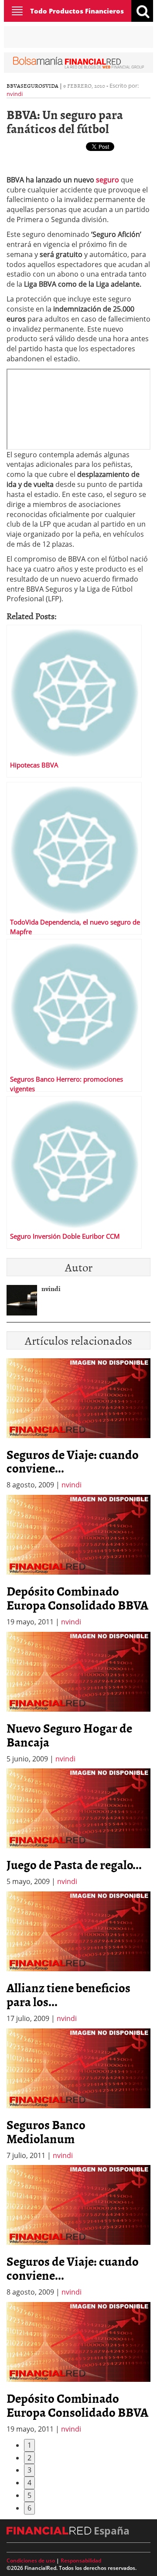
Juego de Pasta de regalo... (74, 1864)
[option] (78, 1561)
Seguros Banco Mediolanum (46, 2131)
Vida (52, 86)
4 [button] (29, 2483)
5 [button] (29, 2495)
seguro (108, 180)
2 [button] (29, 2458)
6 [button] (29, 2508)
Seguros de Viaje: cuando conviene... (73, 1461)
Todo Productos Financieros (77, 11)
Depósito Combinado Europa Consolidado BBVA (77, 1598)
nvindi (15, 94)
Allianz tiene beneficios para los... (68, 1994)
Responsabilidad (81, 2561)
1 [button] (29, 2445)
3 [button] (29, 2470)
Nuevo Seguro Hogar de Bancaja (69, 1735)
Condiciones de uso (31, 2561)
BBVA (14, 86)
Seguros (33, 86)
